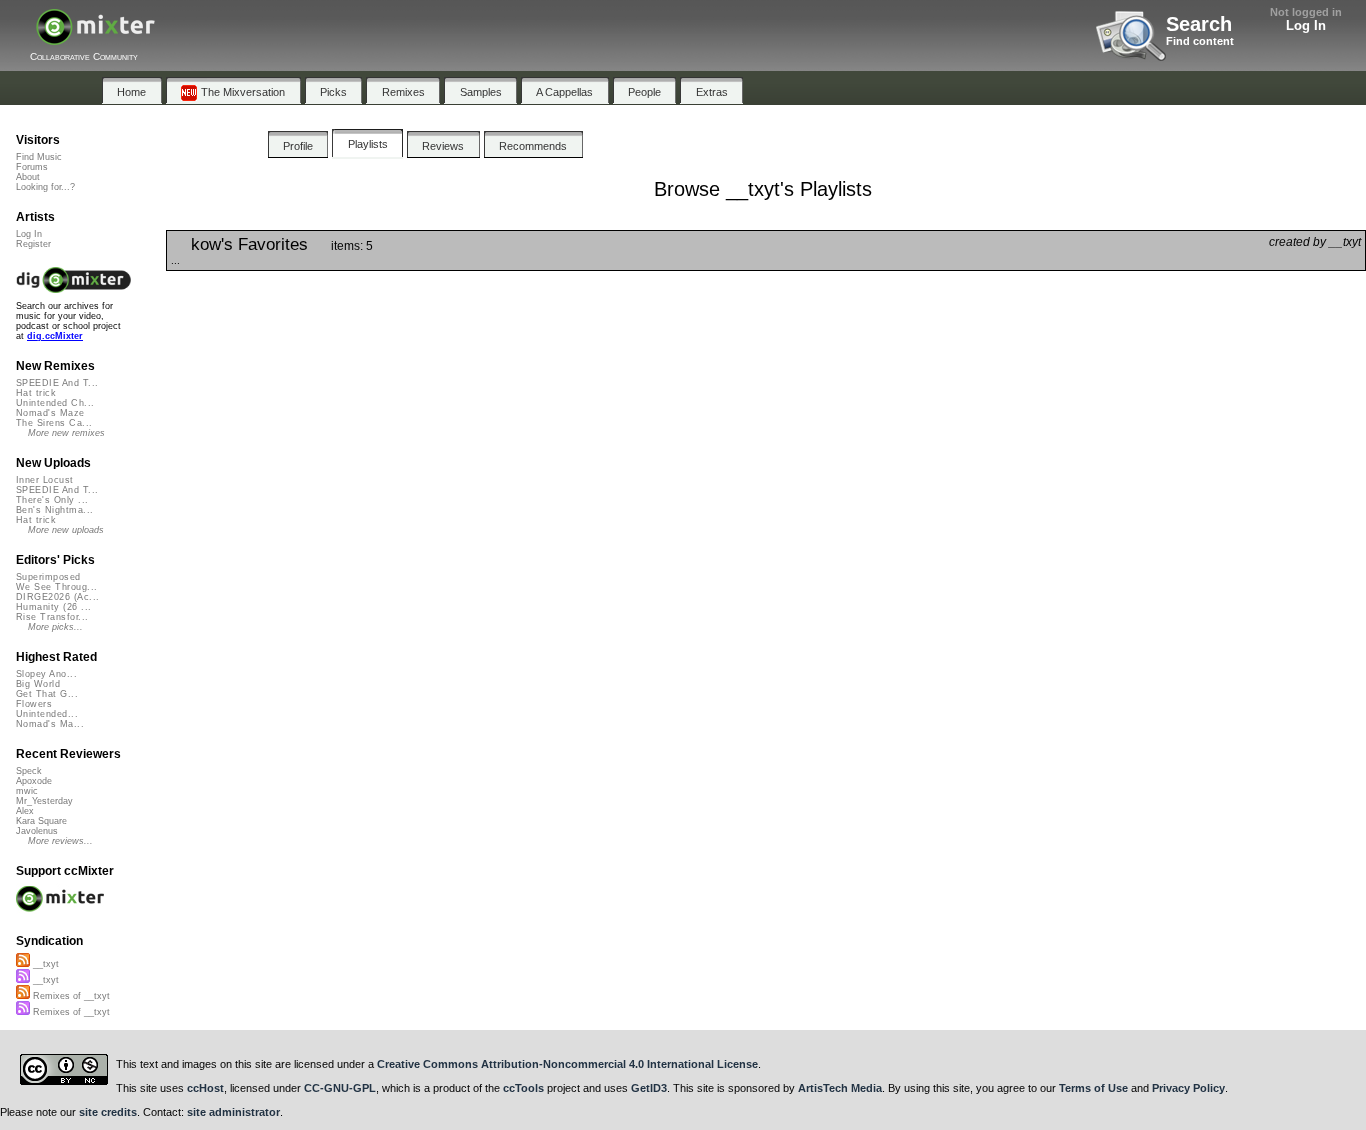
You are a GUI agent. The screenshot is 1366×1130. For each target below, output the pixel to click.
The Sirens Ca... (54, 423)
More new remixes (66, 433)
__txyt (44, 964)
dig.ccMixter (55, 336)
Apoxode (34, 781)
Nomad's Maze (50, 413)
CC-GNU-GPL (340, 1088)
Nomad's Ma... (50, 724)
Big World (38, 684)
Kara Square (41, 821)
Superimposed (48, 577)
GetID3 (649, 1088)
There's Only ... (52, 500)
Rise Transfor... (52, 617)
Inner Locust (45, 480)
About (28, 177)
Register (33, 244)
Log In (1306, 25)
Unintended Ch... (55, 403)
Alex (25, 811)
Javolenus (37, 831)
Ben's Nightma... (54, 510)
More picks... (55, 627)
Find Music (39, 157)
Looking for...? (45, 187)
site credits (108, 1112)
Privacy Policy (1188, 1088)
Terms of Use (1093, 1088)
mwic (27, 791)
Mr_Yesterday (44, 801)
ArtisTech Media (840, 1088)
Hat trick (36, 393)
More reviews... (60, 841)
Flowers (34, 704)
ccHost (205, 1088)
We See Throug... (56, 587)
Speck (29, 771)
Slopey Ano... (46, 674)
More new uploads (66, 530)
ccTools (523, 1088)
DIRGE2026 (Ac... (57, 597)
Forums (32, 167)
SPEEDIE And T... (57, 383)
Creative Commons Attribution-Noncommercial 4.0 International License (567, 1064)
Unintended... (47, 714)
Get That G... (47, 694)
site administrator (233, 1112)
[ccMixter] (95, 37)
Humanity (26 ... (53, 607)
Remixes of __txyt (70, 996)
